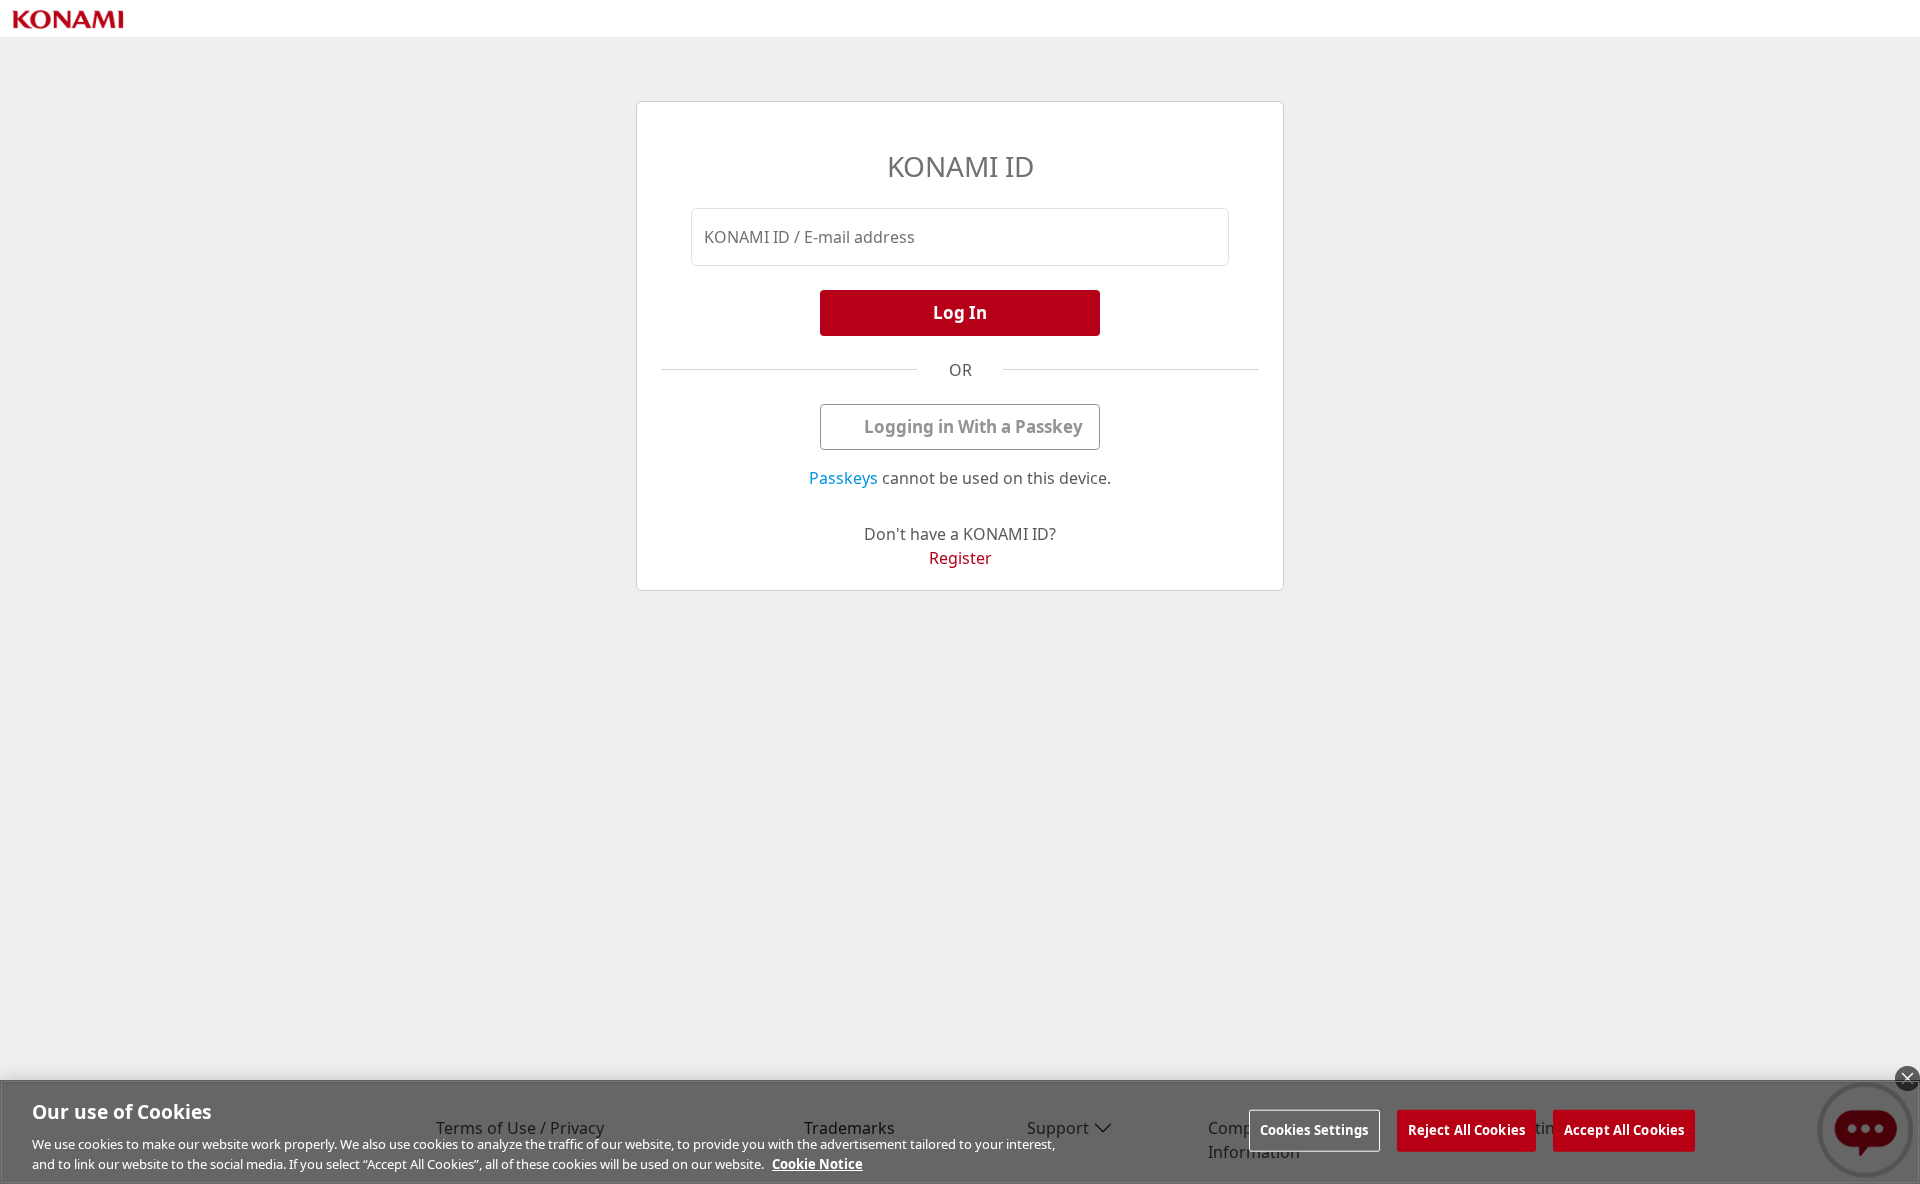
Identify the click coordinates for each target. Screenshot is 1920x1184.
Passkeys (843, 478)
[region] (960, 1132)
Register (960, 558)
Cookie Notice (817, 1163)
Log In (960, 312)
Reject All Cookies (1466, 1130)
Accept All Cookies (1624, 1130)
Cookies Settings (1314, 1130)
